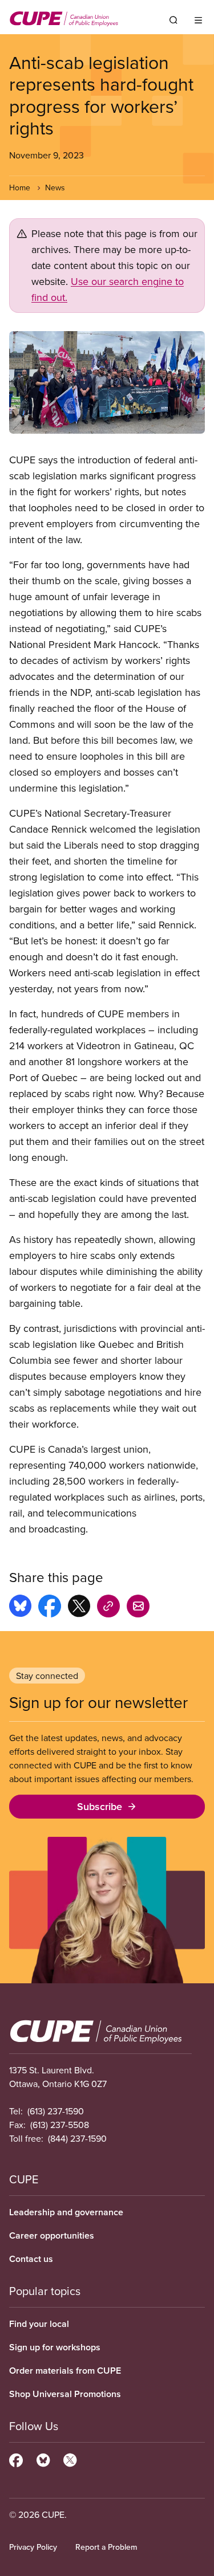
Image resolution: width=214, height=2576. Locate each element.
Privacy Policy (33, 2547)
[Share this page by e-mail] (138, 1608)
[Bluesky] (43, 2459)
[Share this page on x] (79, 1608)
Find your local (39, 2324)
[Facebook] (16, 2459)
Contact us (31, 2259)
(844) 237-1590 (77, 2138)
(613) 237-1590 (56, 2111)
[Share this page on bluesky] (20, 1608)
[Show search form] (173, 20)
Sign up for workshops (55, 2347)
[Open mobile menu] (198, 20)
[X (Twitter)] (70, 2459)
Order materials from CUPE (65, 2371)
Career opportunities (52, 2235)
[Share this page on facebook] (50, 1608)
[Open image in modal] (107, 382)
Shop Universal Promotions (65, 2394)
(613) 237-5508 (60, 2125)
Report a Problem (106, 2547)
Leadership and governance (66, 2212)
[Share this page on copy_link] (108, 1608)
